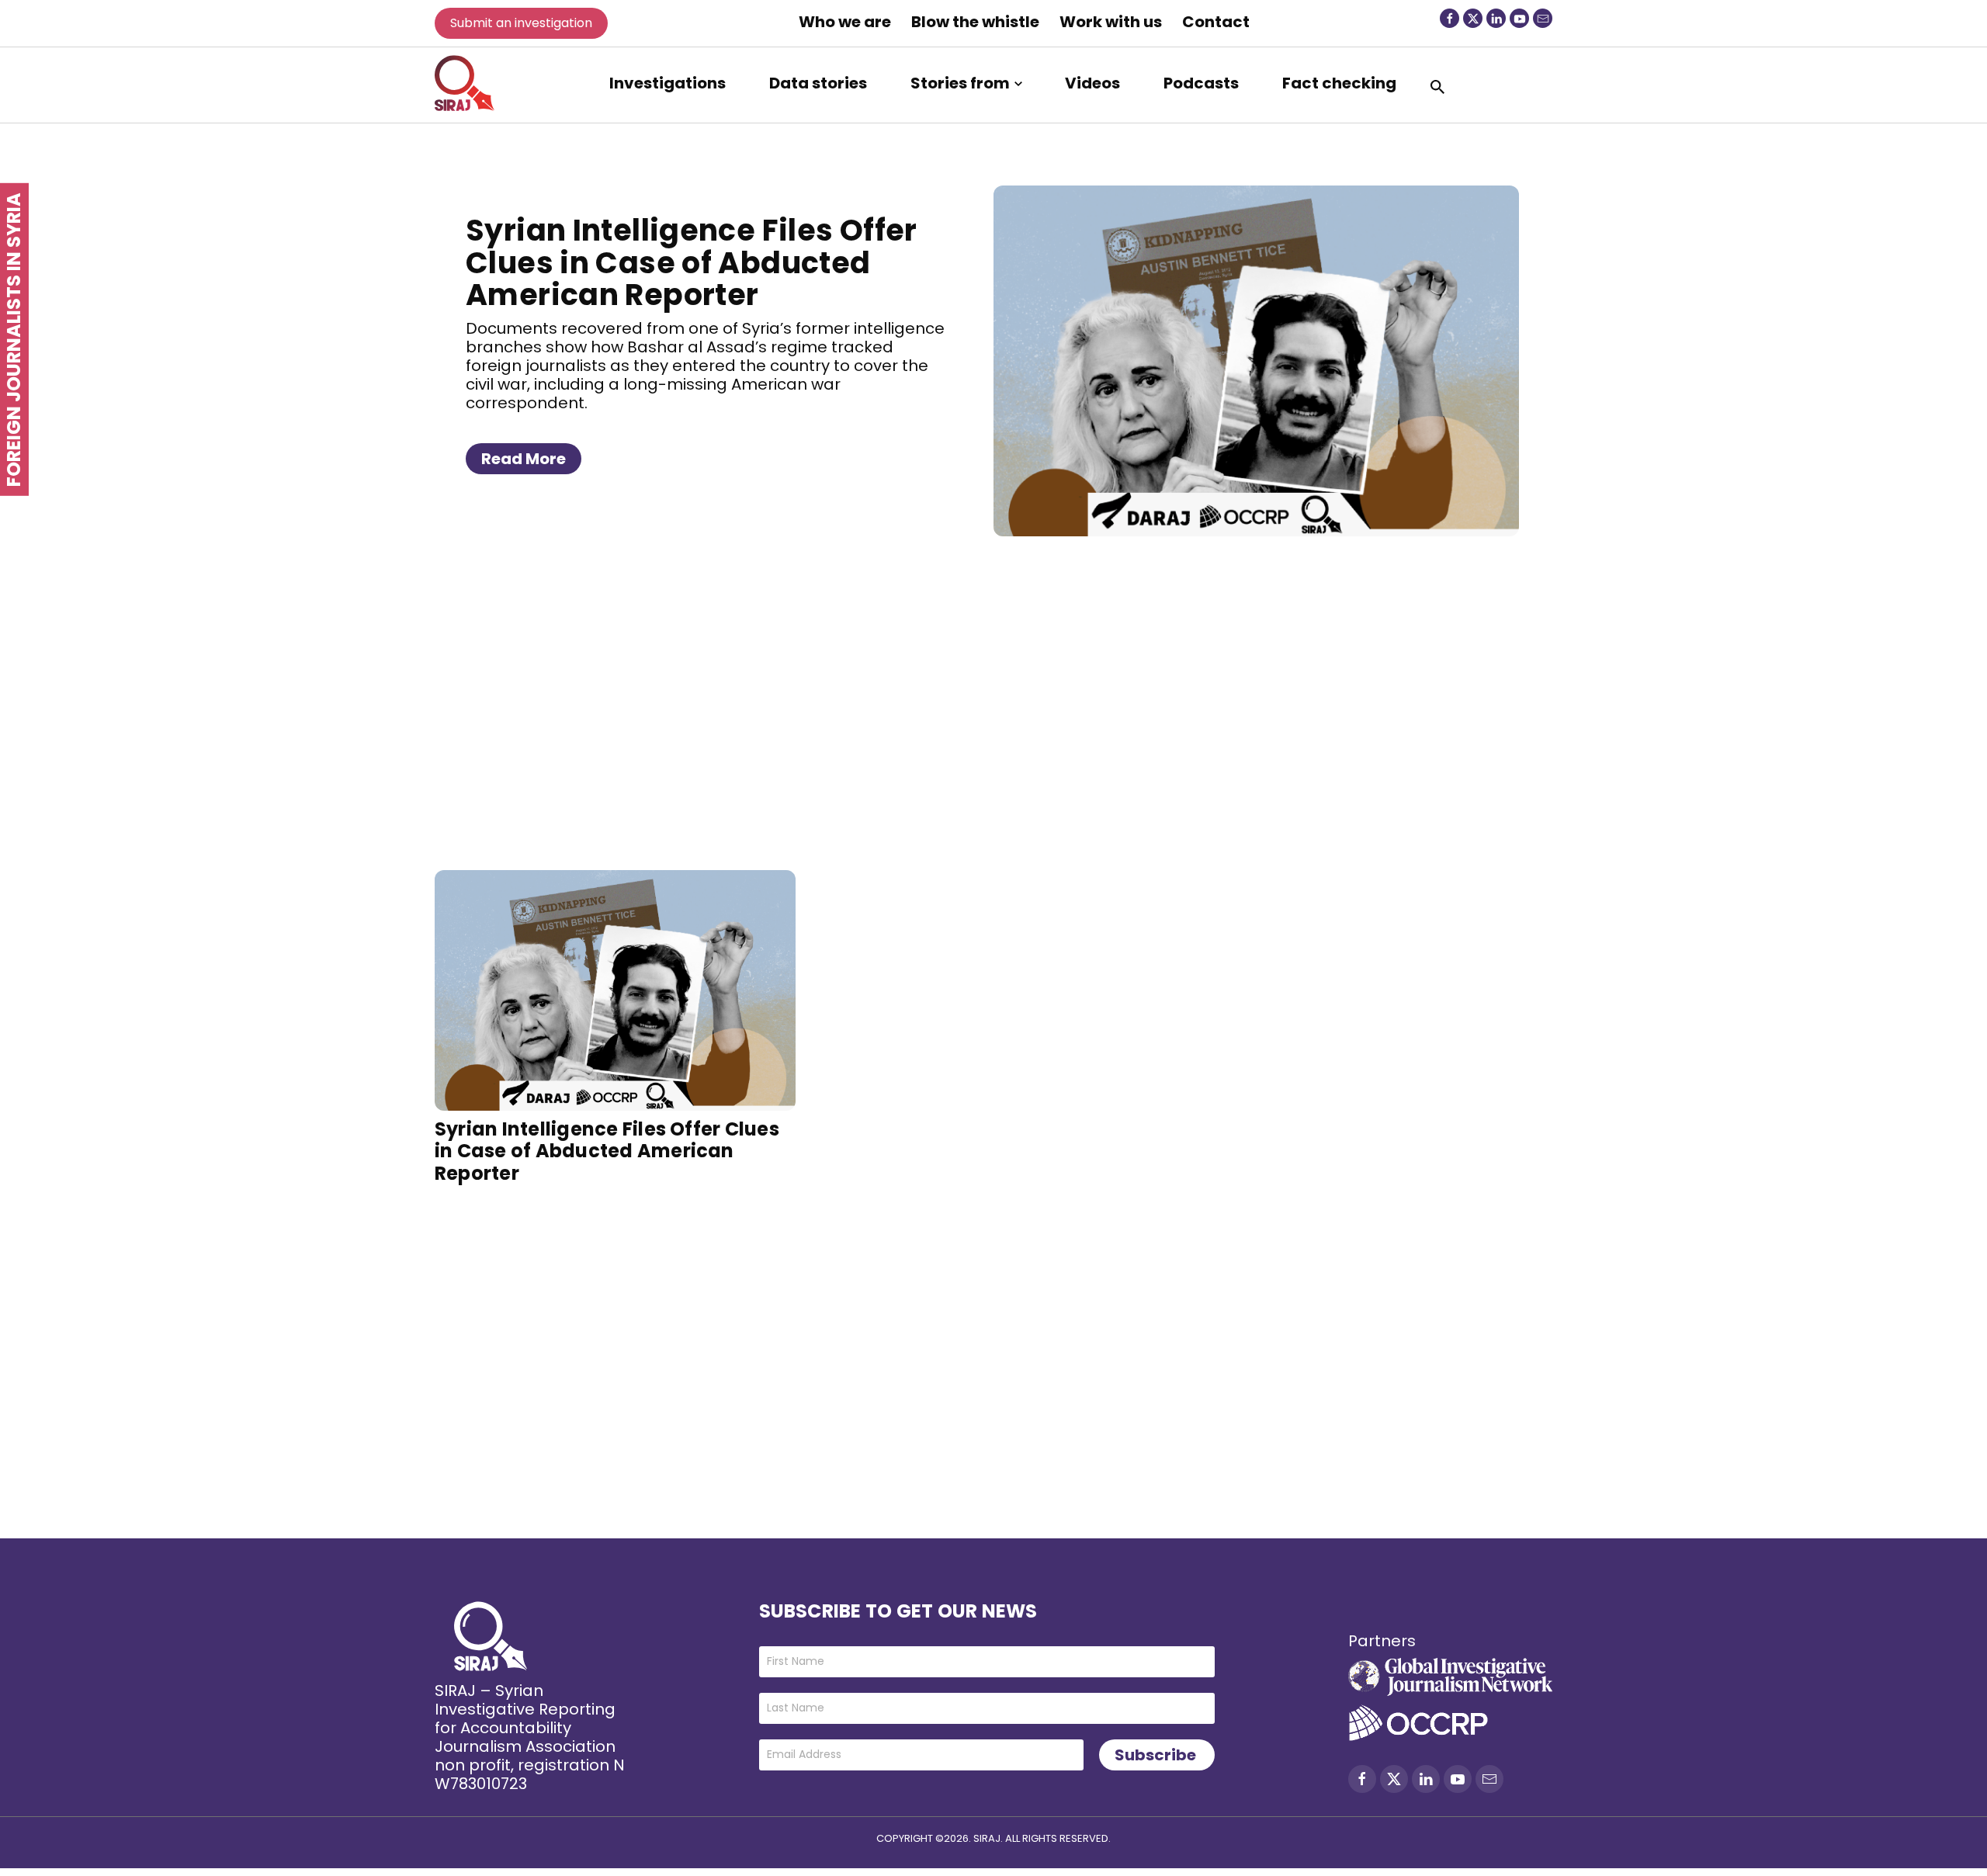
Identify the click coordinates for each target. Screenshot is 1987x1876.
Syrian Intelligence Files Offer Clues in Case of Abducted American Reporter (692, 263)
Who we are (845, 22)
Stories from (960, 83)
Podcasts (1201, 83)
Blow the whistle (975, 22)
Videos (1092, 83)
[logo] (465, 83)
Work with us (1111, 22)
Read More (524, 459)
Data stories (818, 83)
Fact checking (1339, 83)
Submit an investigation (521, 23)
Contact (1216, 22)
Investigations (668, 83)
